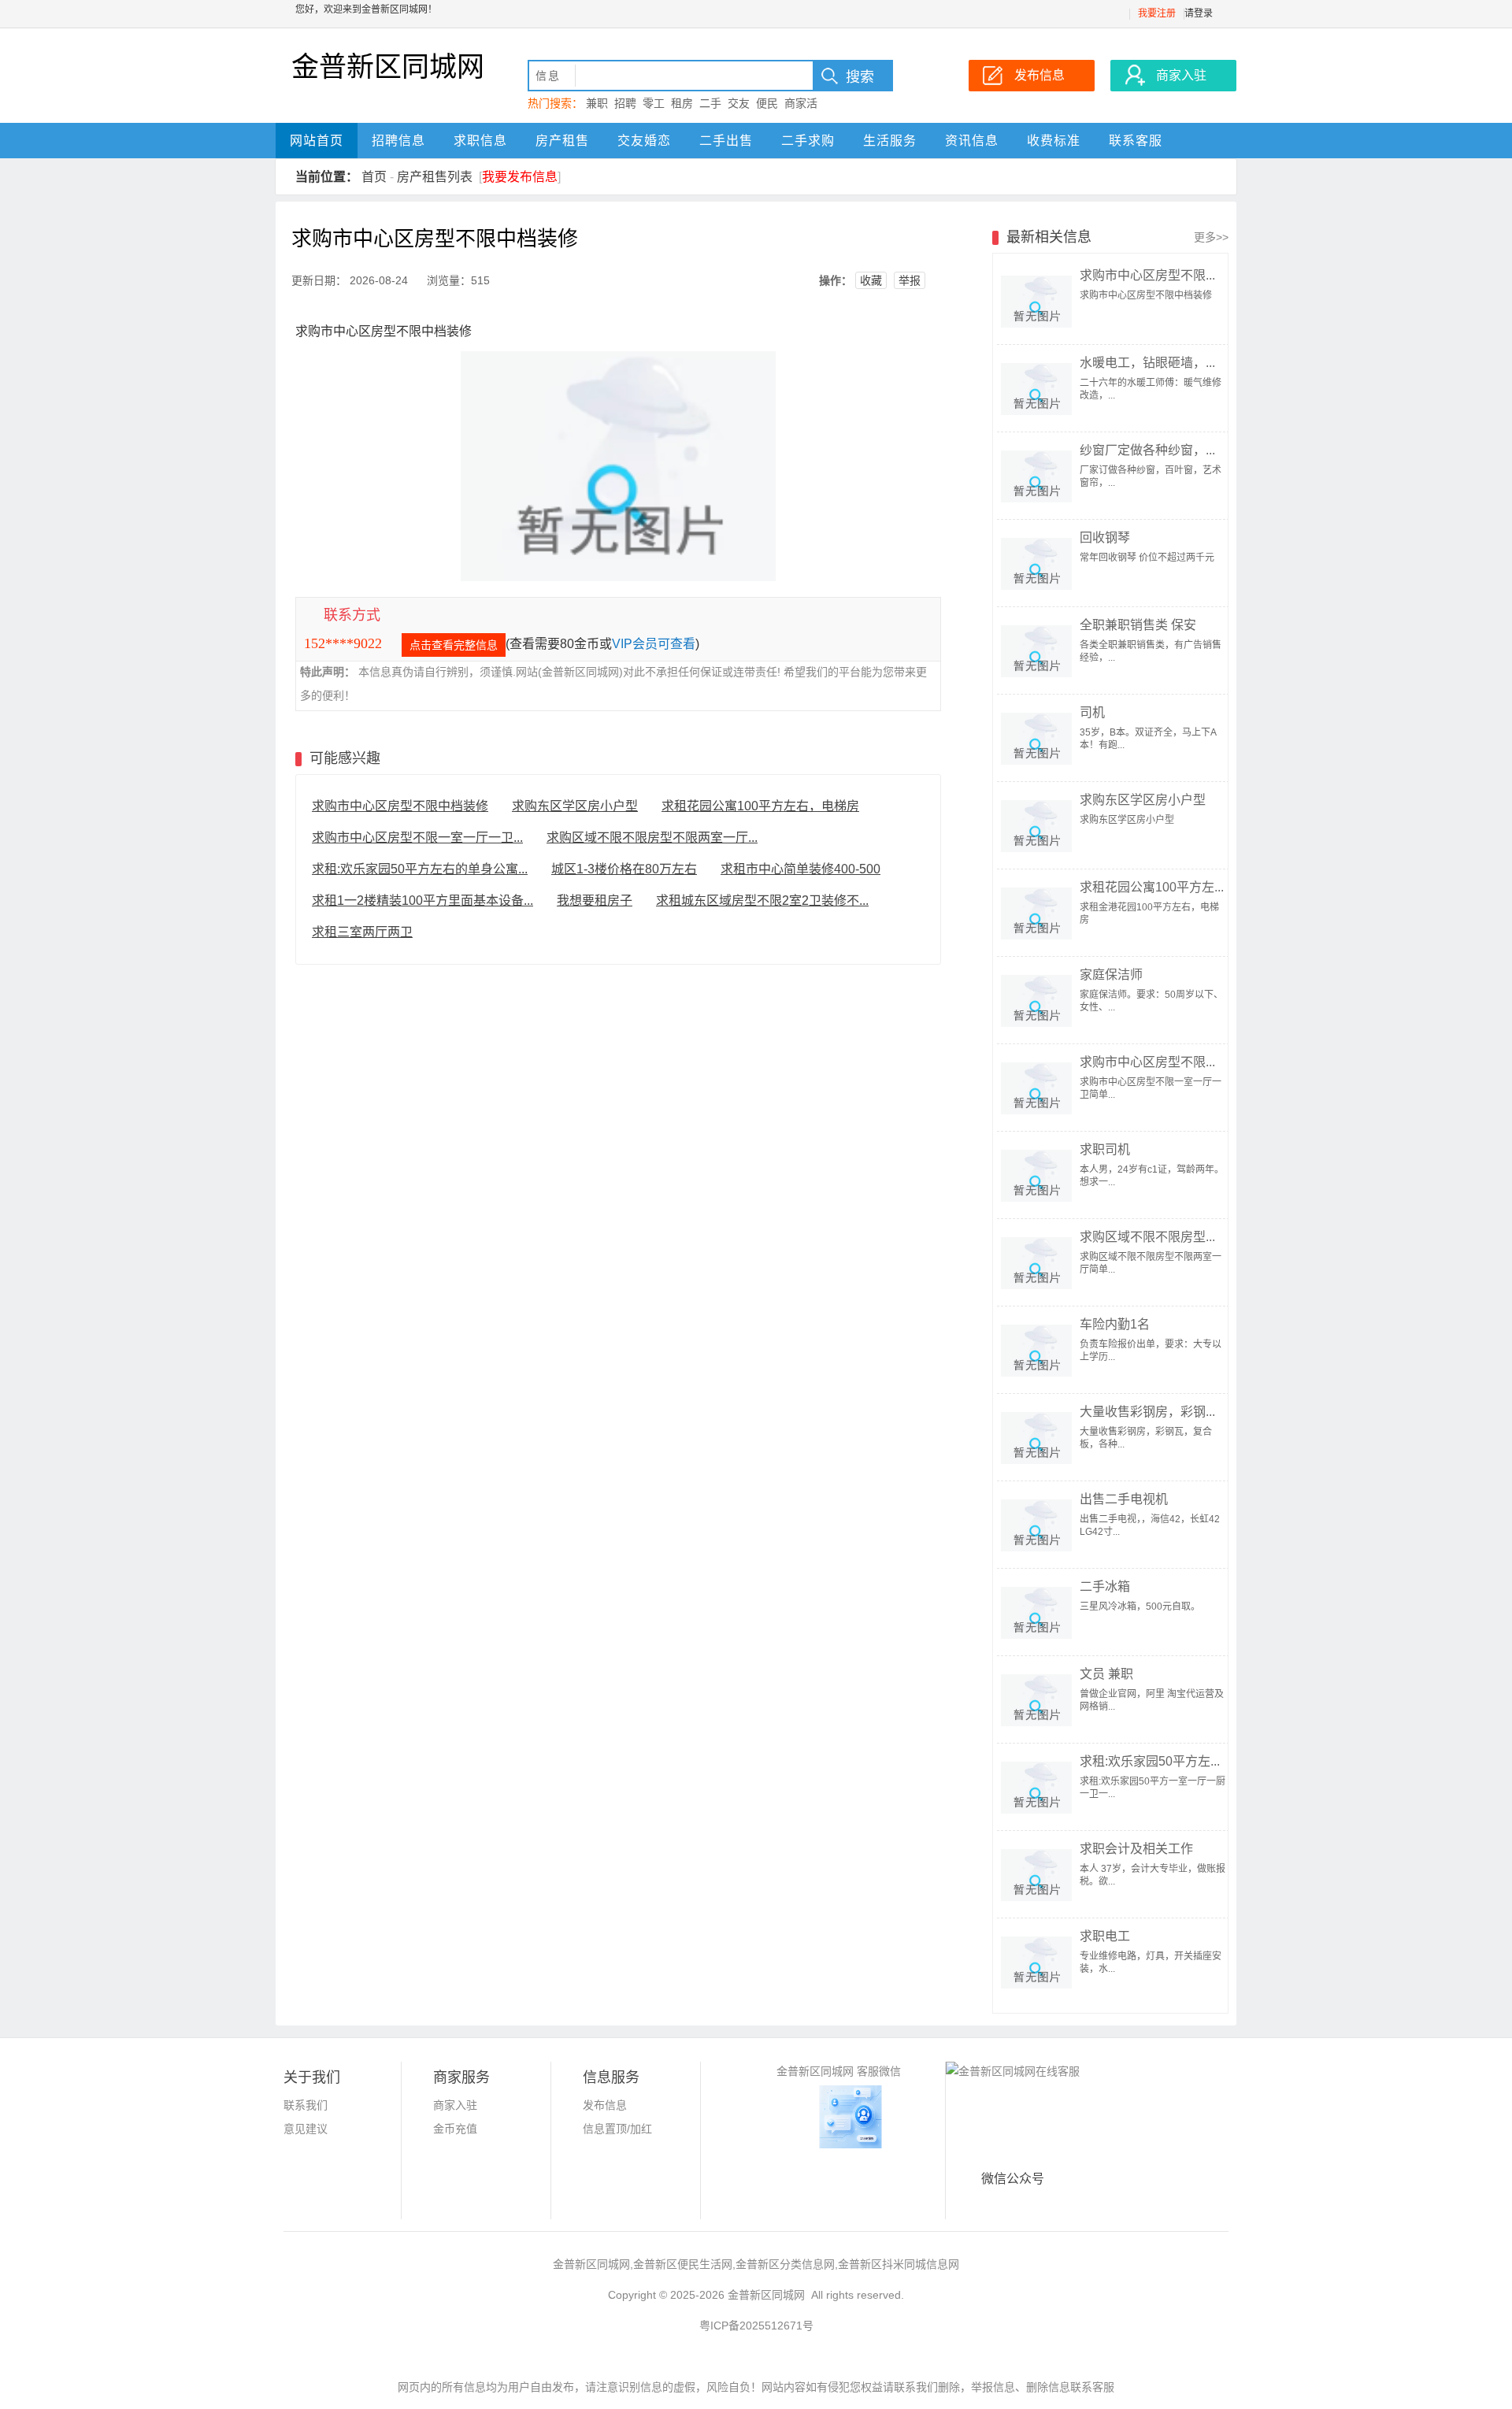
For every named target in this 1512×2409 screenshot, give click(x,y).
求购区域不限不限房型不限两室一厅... (652, 838)
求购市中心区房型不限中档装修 (400, 806)
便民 (767, 103)
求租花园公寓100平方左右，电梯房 (760, 806)
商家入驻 (455, 2105)
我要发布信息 (520, 177)
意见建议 (306, 2129)
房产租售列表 (435, 177)
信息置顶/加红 (617, 2129)
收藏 (871, 280)
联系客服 (1136, 141)
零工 (654, 103)
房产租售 (562, 141)
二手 (710, 103)
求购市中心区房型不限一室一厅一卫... (417, 838)
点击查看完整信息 (454, 645)
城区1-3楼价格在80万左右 (624, 869)
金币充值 (455, 2129)
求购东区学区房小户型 (575, 806)
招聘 (625, 103)
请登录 (1199, 13)
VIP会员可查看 (654, 644)
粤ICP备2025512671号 (756, 2326)
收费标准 (1054, 141)
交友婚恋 (644, 141)
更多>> (1211, 237)
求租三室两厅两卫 (362, 932)
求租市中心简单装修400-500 (800, 869)
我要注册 (1157, 13)
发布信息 (605, 2105)
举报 (910, 280)
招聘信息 (398, 141)
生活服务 (890, 141)
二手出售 (726, 141)
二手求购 (808, 141)
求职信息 (480, 141)
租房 (682, 103)
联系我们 (306, 2105)
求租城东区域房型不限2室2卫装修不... (762, 901)
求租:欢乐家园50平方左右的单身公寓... (420, 869)
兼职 (597, 103)
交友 (739, 103)
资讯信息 (972, 141)
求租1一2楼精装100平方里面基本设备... (422, 901)
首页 (374, 177)
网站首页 (317, 141)
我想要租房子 (595, 901)
